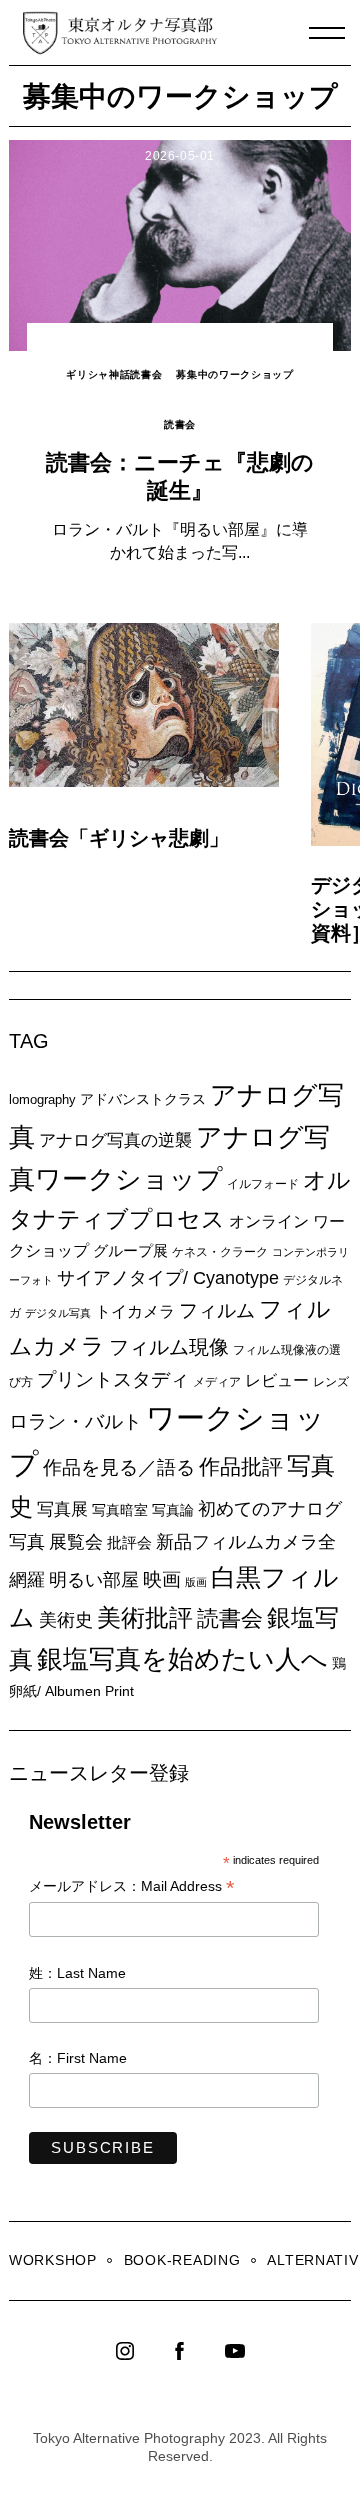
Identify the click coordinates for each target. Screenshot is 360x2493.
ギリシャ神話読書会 (114, 374)
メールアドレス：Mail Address (132, 1887)
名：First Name (78, 2058)
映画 (162, 1579)
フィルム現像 (169, 1347)
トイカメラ (135, 1311)
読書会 (180, 424)
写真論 (173, 1510)
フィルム (217, 1310)
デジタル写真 (58, 1313)
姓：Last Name (77, 1973)
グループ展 (130, 1250)
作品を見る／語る (119, 1467)
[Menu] (327, 33)
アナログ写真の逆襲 (115, 1140)
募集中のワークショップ (235, 374)
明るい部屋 (94, 1580)
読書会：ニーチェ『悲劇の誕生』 (180, 476)
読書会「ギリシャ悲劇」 (119, 838)
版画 (196, 1582)
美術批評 (145, 1617)
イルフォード (263, 1184)
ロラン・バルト (75, 1421)
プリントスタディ (113, 1379)
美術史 (66, 1620)
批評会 (129, 1542)
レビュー (277, 1380)
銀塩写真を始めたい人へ (182, 1659)
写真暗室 (120, 1510)
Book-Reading (182, 2260)
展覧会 (76, 1542)
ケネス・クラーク (220, 1252)
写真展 (62, 1509)
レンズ (331, 1382)
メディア (217, 1381)
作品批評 (241, 1466)
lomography (42, 1099)
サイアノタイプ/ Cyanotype (168, 1277)
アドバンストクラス (143, 1099)
